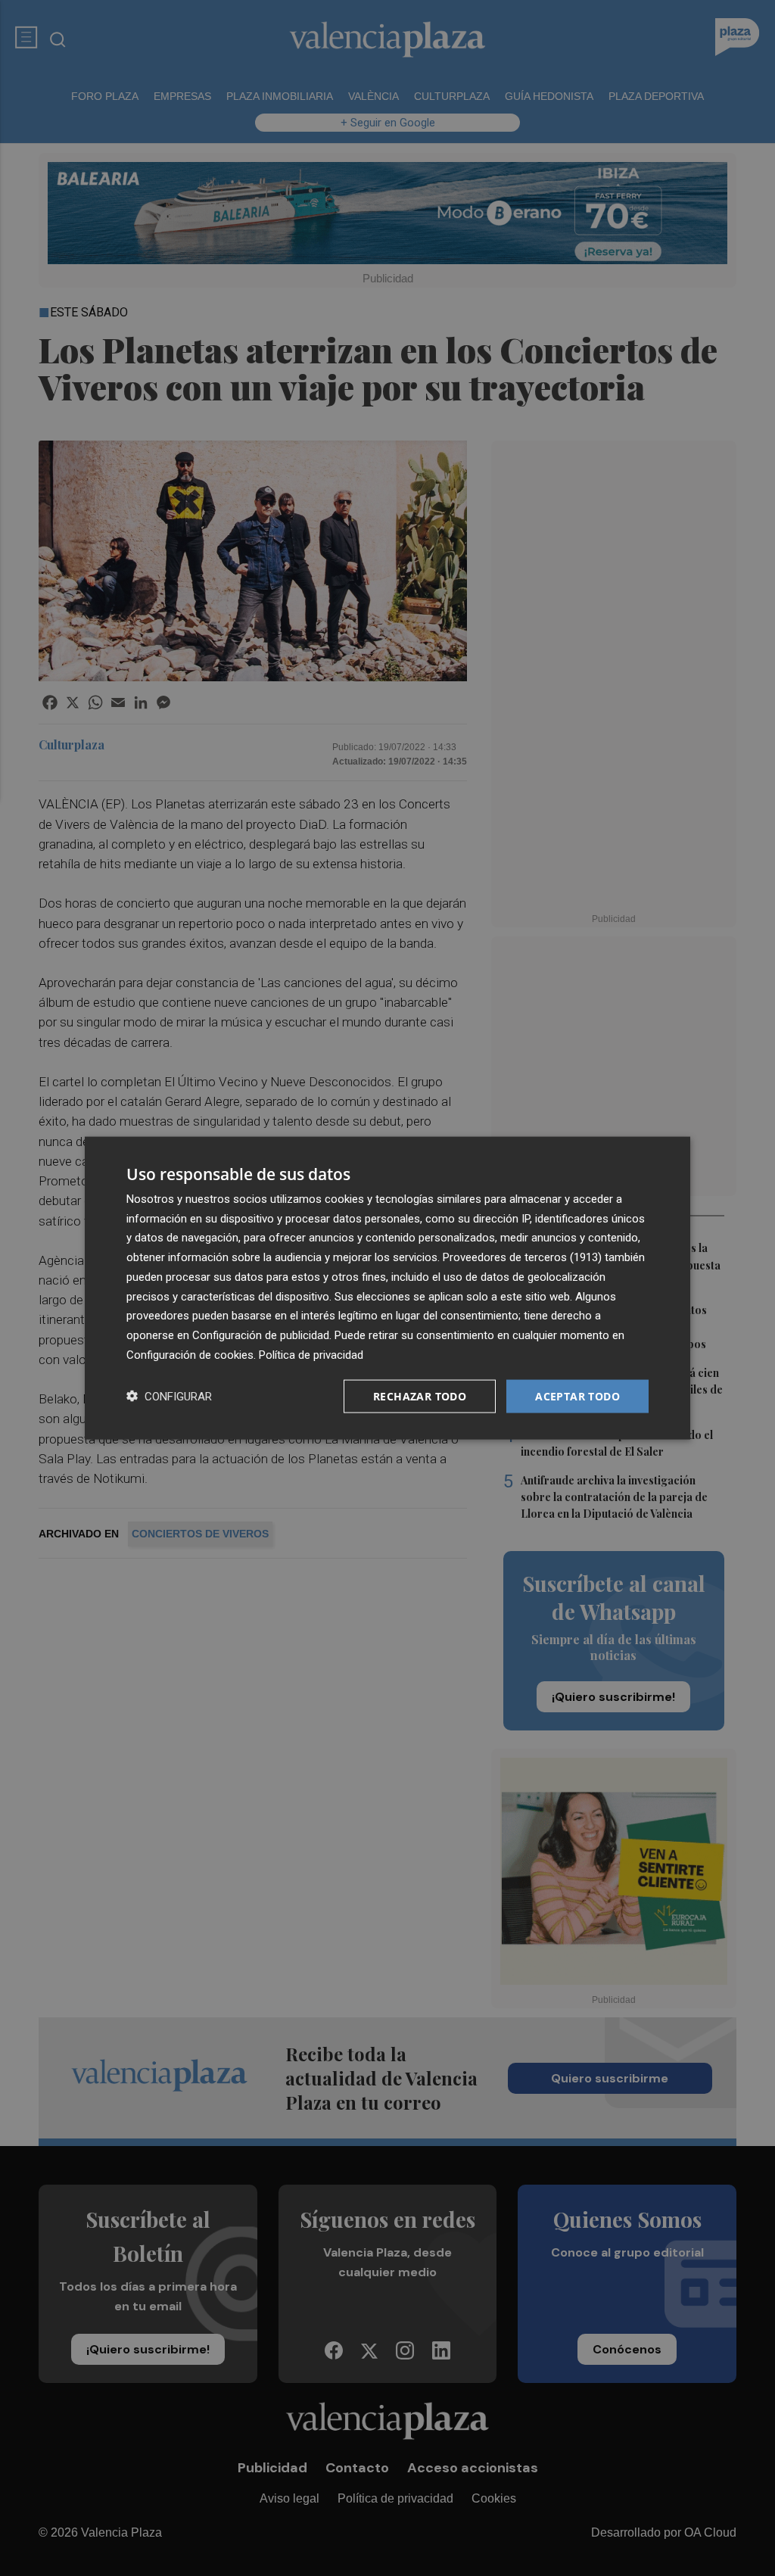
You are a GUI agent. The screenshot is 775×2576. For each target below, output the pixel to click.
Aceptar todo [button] (577, 1395)
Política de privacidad (311, 1354)
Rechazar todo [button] (420, 1395)
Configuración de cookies (190, 1354)
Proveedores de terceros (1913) (522, 1257)
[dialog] (387, 1288)
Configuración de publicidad (261, 1335)
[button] (169, 1396)
